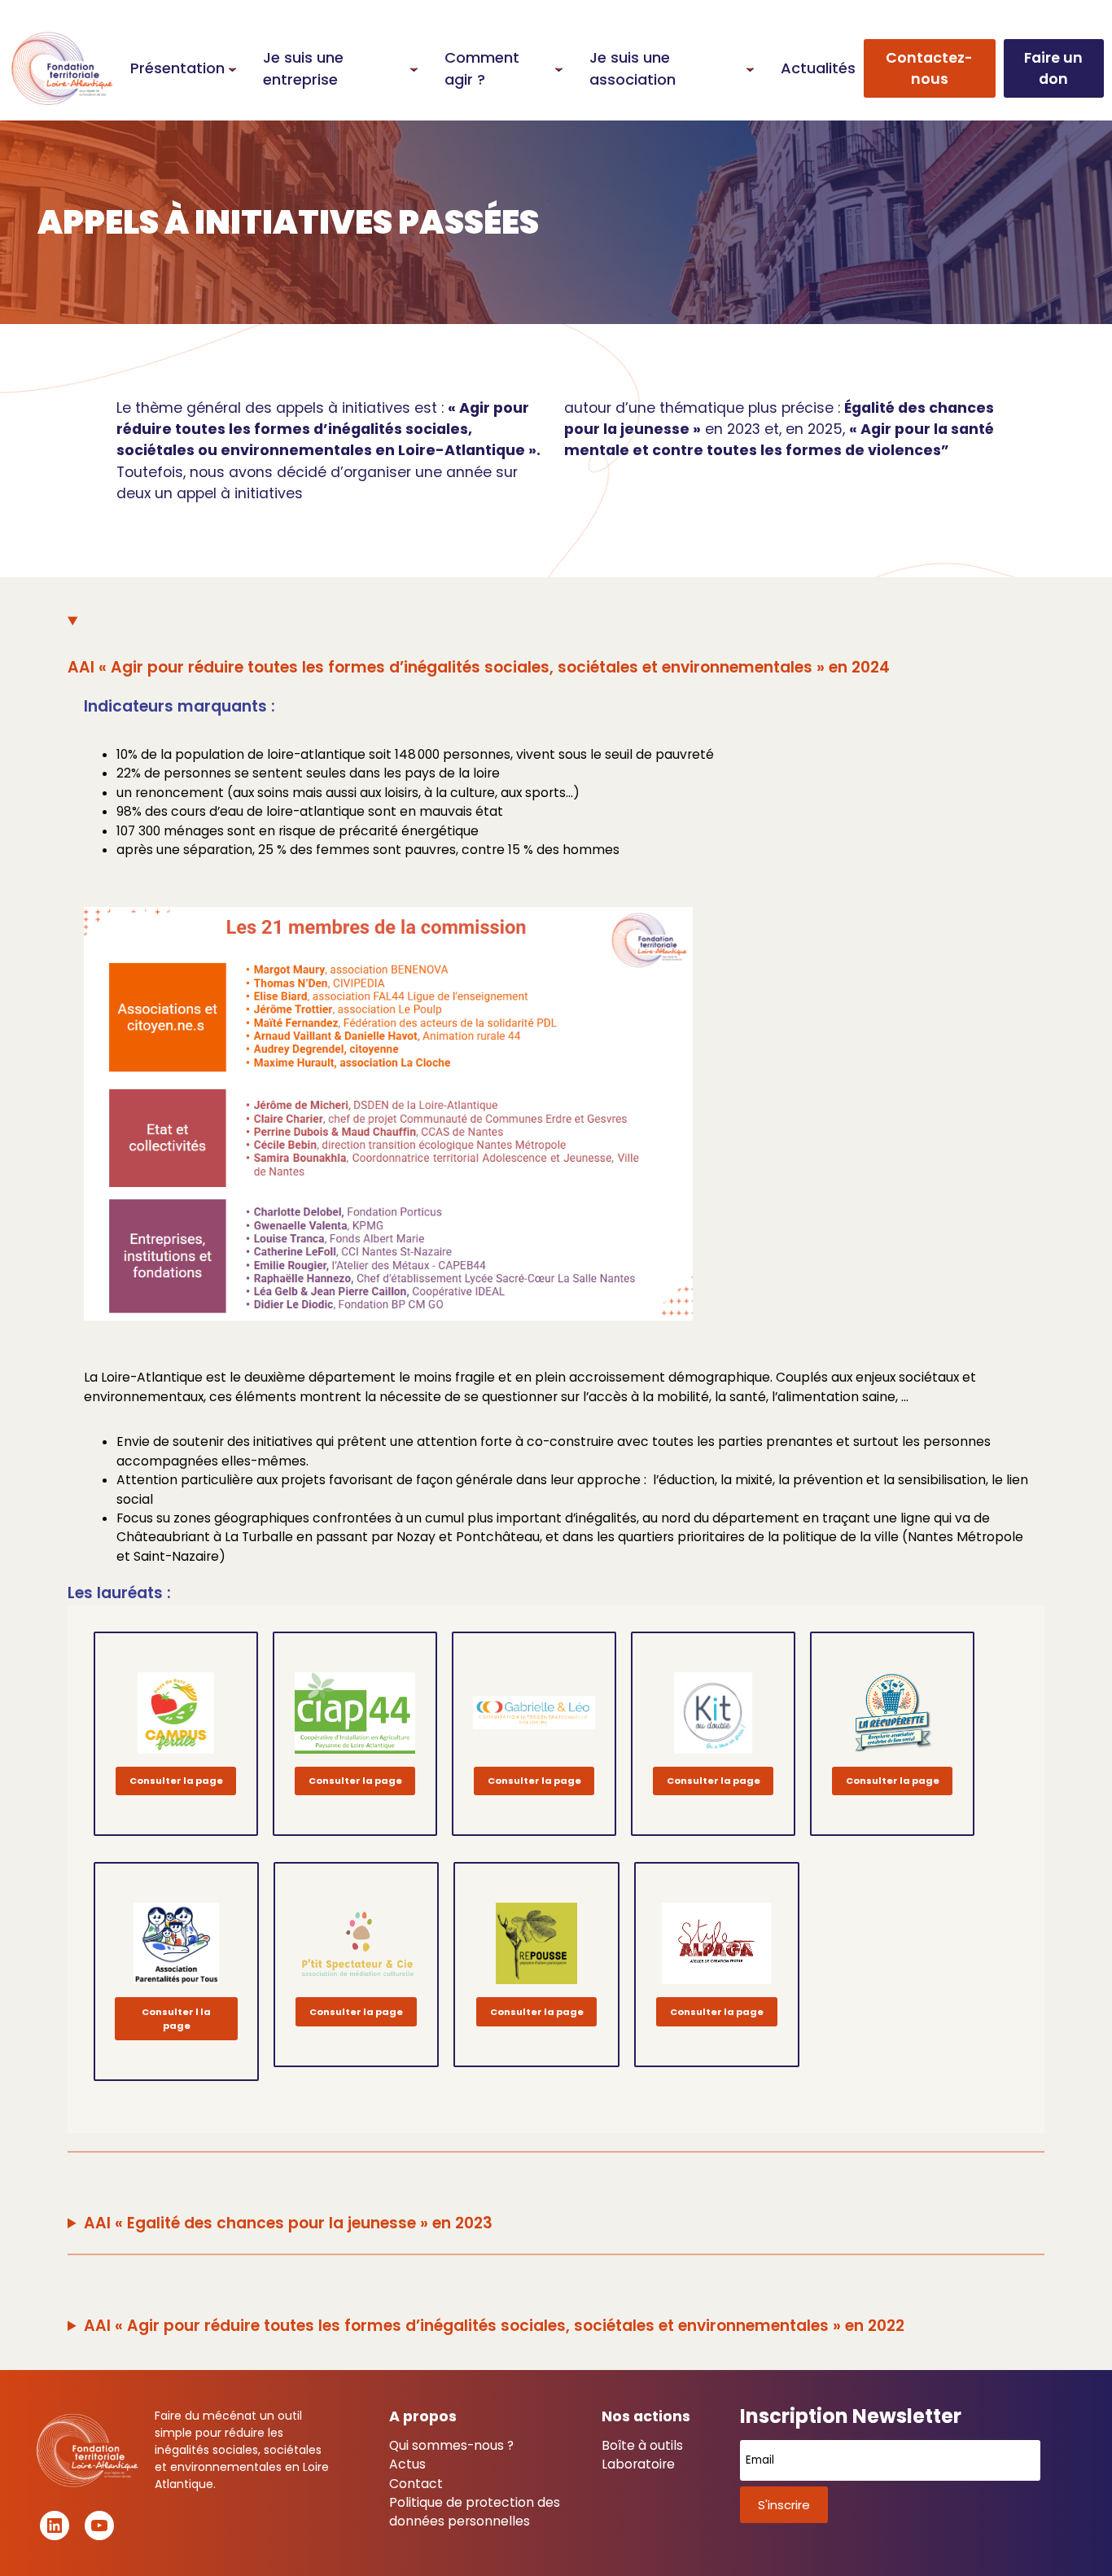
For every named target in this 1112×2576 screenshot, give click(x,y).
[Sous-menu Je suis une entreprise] (414, 68)
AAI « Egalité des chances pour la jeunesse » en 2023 (288, 2223)
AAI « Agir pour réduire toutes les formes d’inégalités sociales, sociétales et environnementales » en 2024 (479, 667)
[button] (930, 69)
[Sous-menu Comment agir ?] (559, 68)
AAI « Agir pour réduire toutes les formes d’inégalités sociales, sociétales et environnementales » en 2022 (494, 2326)
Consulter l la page (176, 2019)
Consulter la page (176, 1781)
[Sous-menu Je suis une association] (750, 68)
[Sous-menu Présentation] (232, 68)
